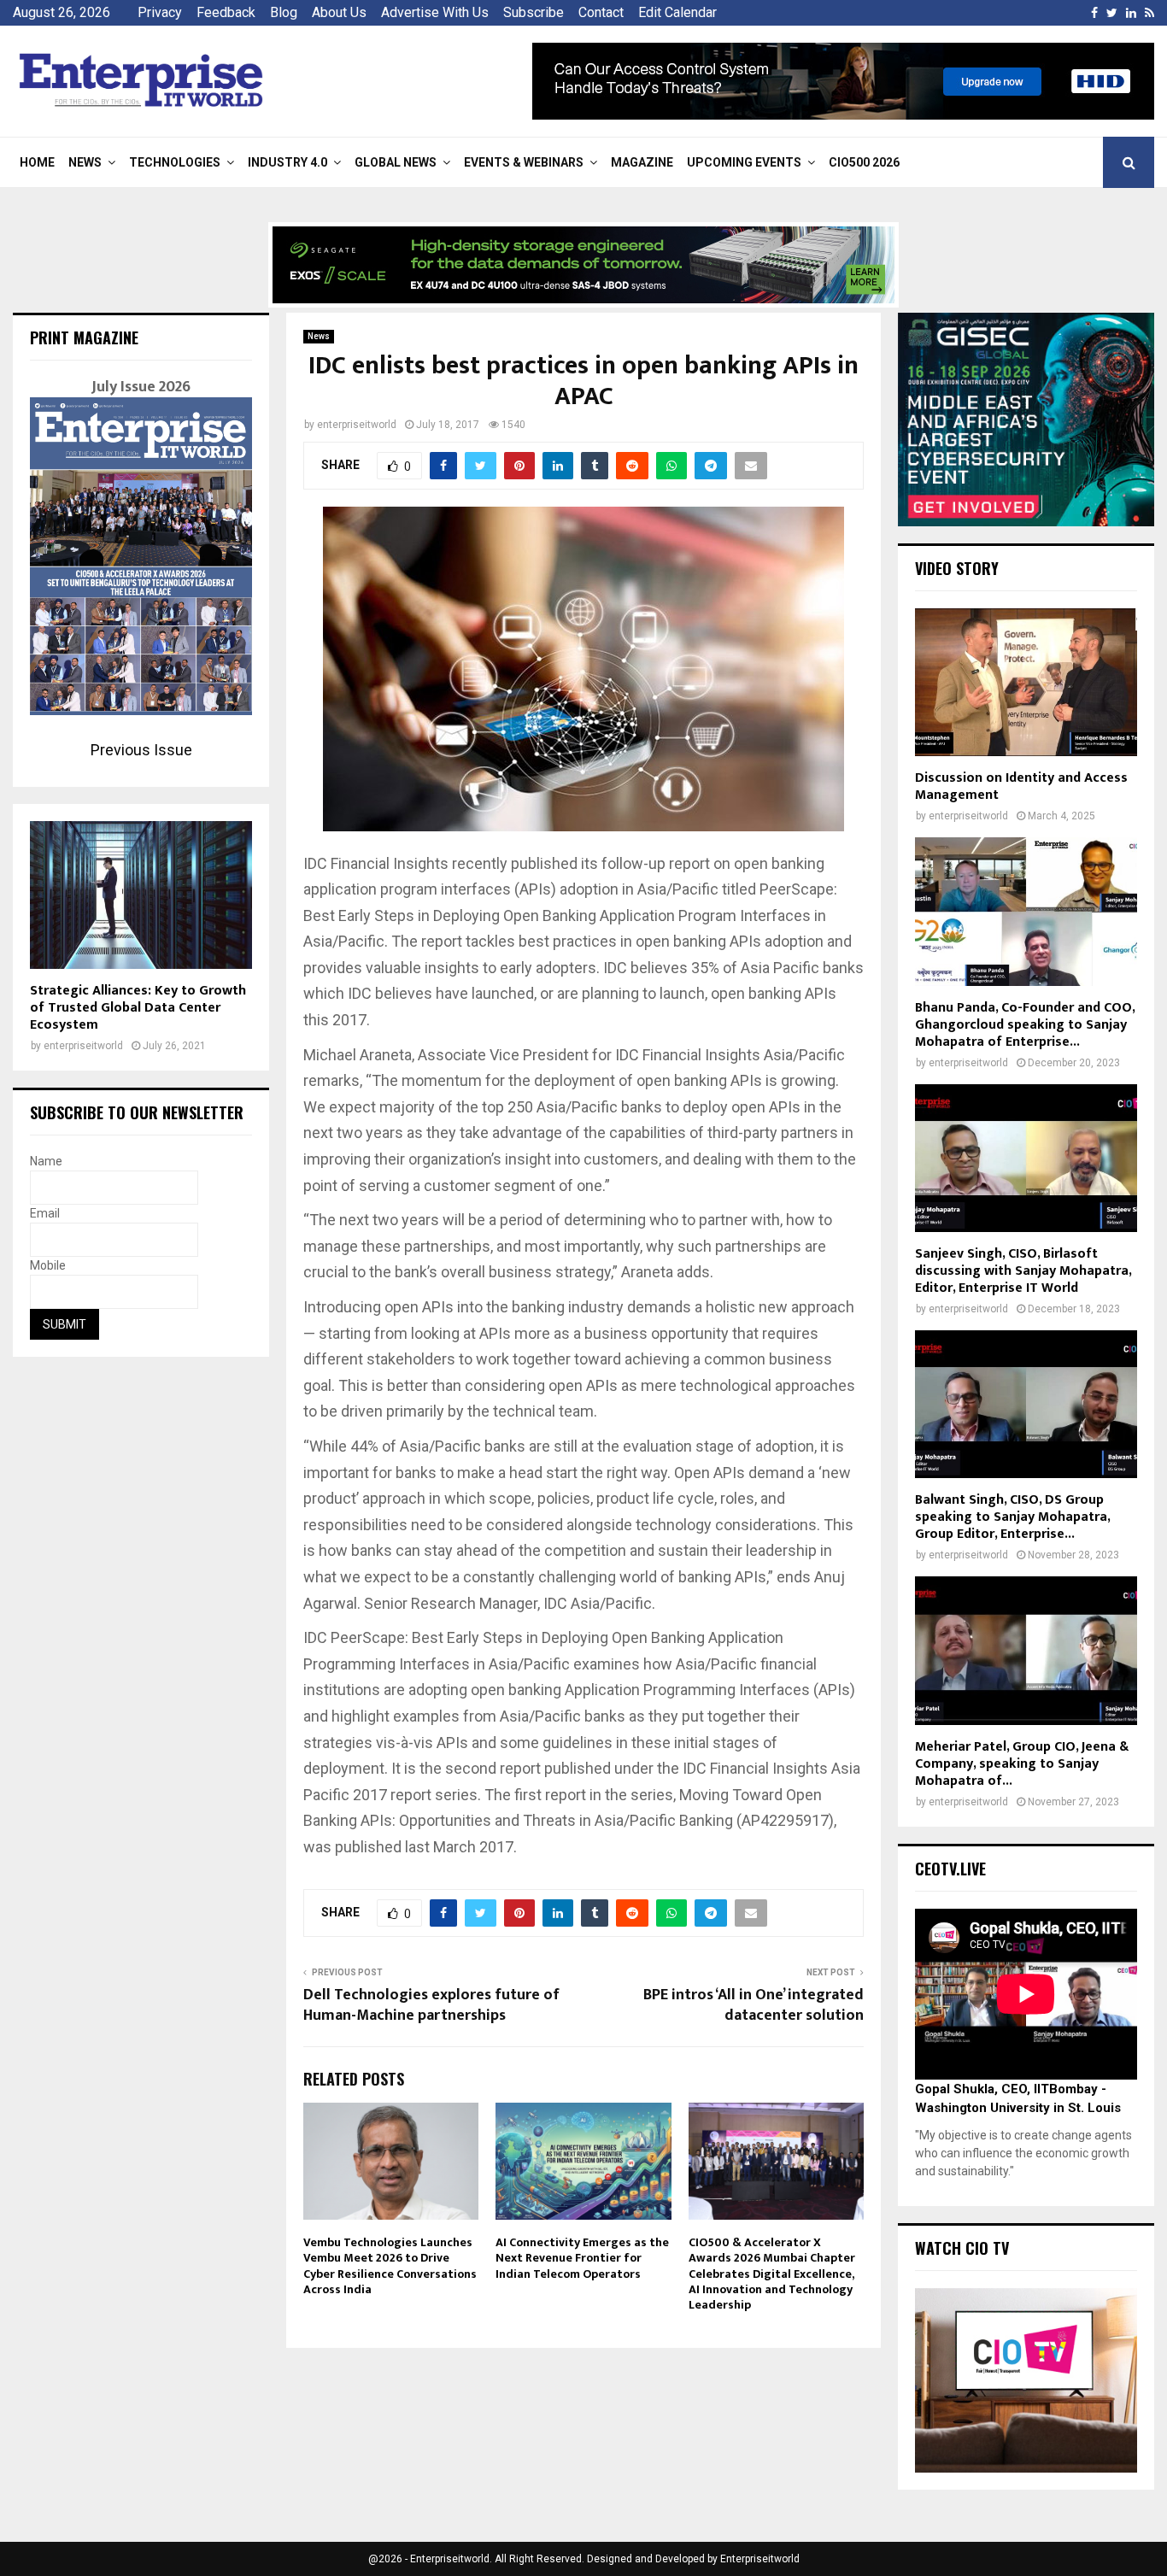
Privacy (160, 12)
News (85, 162)
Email (45, 1213)
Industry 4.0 (287, 162)
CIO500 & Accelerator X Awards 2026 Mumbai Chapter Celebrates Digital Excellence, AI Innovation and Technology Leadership (772, 2274)
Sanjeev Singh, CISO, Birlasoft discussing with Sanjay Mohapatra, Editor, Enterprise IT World (1023, 1271)
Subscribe (534, 12)
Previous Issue (141, 750)
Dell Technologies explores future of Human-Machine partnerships (431, 2005)
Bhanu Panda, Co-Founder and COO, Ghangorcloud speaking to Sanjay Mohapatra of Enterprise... (1025, 1025)
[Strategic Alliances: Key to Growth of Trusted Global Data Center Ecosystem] (141, 895)
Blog (284, 12)
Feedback (226, 12)
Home (37, 162)
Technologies (175, 162)
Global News (396, 162)
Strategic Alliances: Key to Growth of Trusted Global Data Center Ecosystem (138, 1008)
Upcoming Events (744, 162)
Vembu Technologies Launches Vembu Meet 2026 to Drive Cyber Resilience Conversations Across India (390, 2266)
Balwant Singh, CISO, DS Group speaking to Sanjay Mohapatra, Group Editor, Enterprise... (1012, 1517)
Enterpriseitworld (760, 2559)
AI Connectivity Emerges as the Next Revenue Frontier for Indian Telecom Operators (582, 2258)
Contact (601, 12)
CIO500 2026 (864, 162)
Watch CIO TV (962, 2248)
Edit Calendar (677, 12)
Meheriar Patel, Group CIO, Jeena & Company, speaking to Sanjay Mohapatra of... (1022, 1764)
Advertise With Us (435, 12)
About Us (339, 12)
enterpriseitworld (357, 425)
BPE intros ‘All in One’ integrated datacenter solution (754, 2005)
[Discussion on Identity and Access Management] (1026, 682)
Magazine (642, 162)
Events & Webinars (524, 162)
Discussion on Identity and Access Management (1021, 786)
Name (46, 1161)
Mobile (48, 1265)
